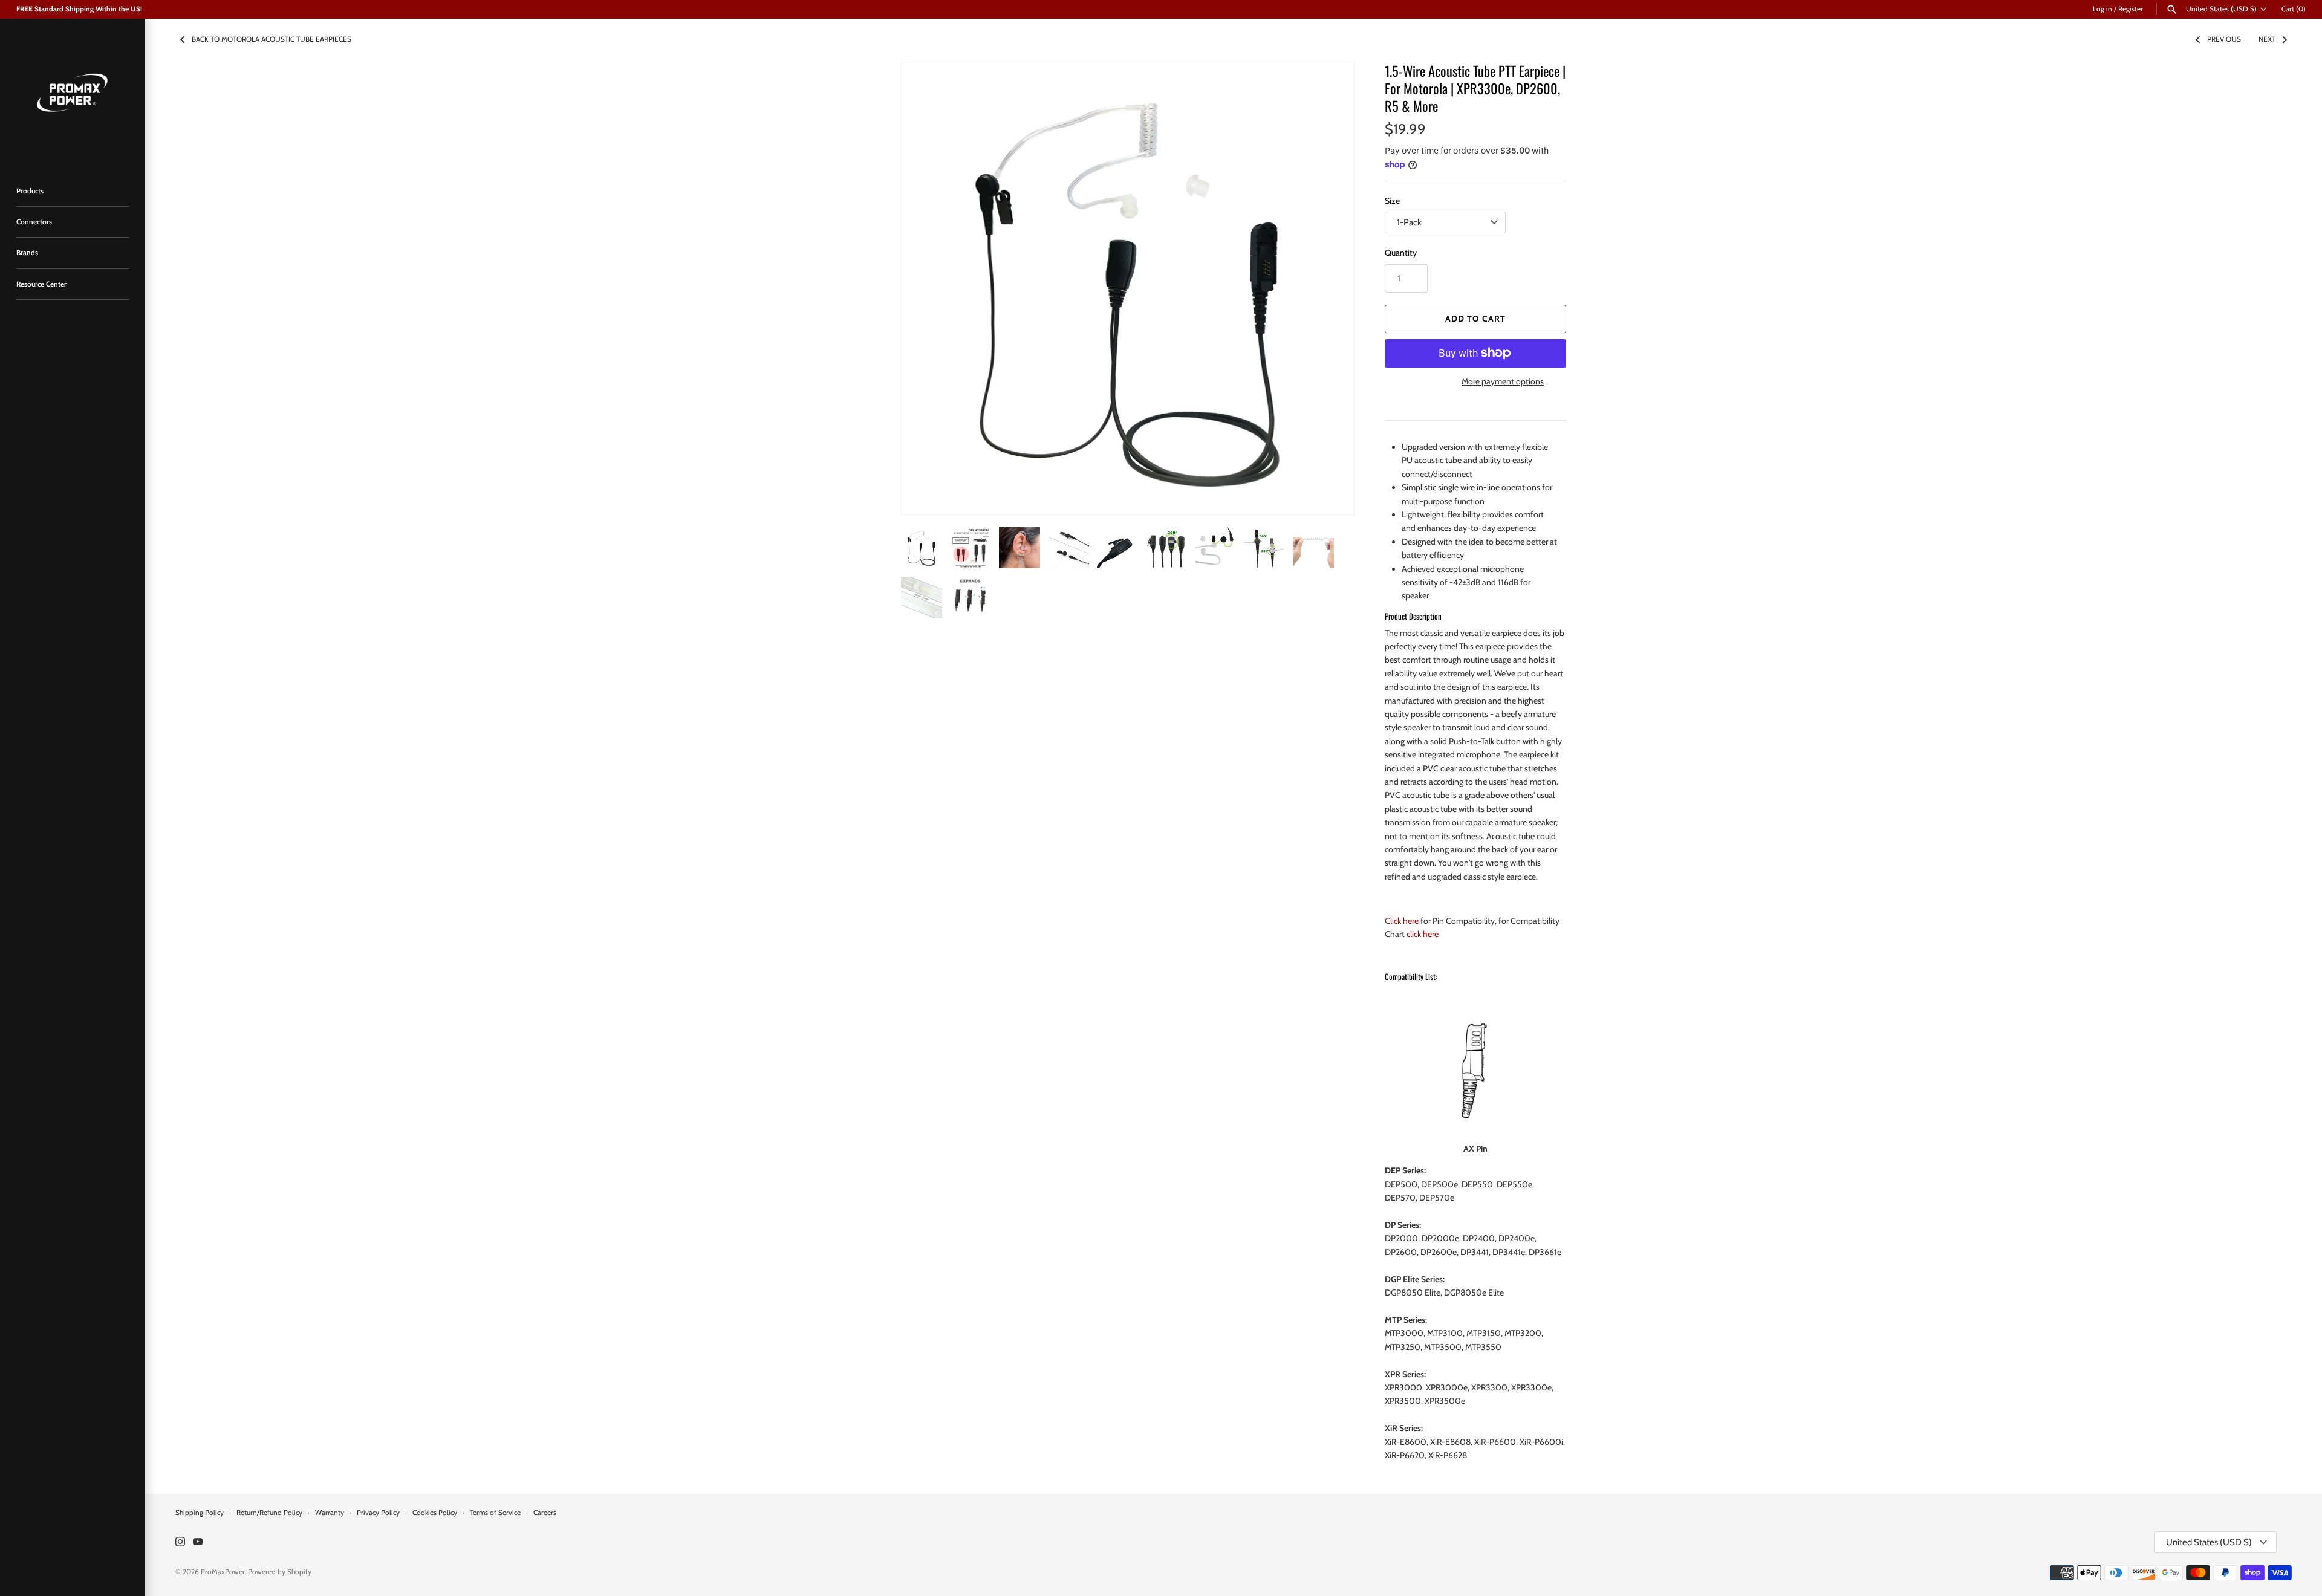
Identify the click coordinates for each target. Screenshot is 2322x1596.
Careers (545, 1513)
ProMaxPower (223, 1572)
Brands (27, 253)
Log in (2102, 9)
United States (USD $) (2221, 9)
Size (1392, 201)
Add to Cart (1475, 319)
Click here (1402, 921)
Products (30, 191)
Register (2131, 9)
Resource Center (41, 284)
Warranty (330, 1513)
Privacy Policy (378, 1513)
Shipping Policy (200, 1513)
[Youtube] (198, 1542)
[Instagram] (180, 1542)
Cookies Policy (435, 1513)
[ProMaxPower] (73, 91)
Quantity (1401, 253)
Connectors (34, 222)
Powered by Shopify (280, 1572)
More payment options (1503, 381)
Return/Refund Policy (269, 1513)
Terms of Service (495, 1513)
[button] (1328, 288)
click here (1423, 934)
